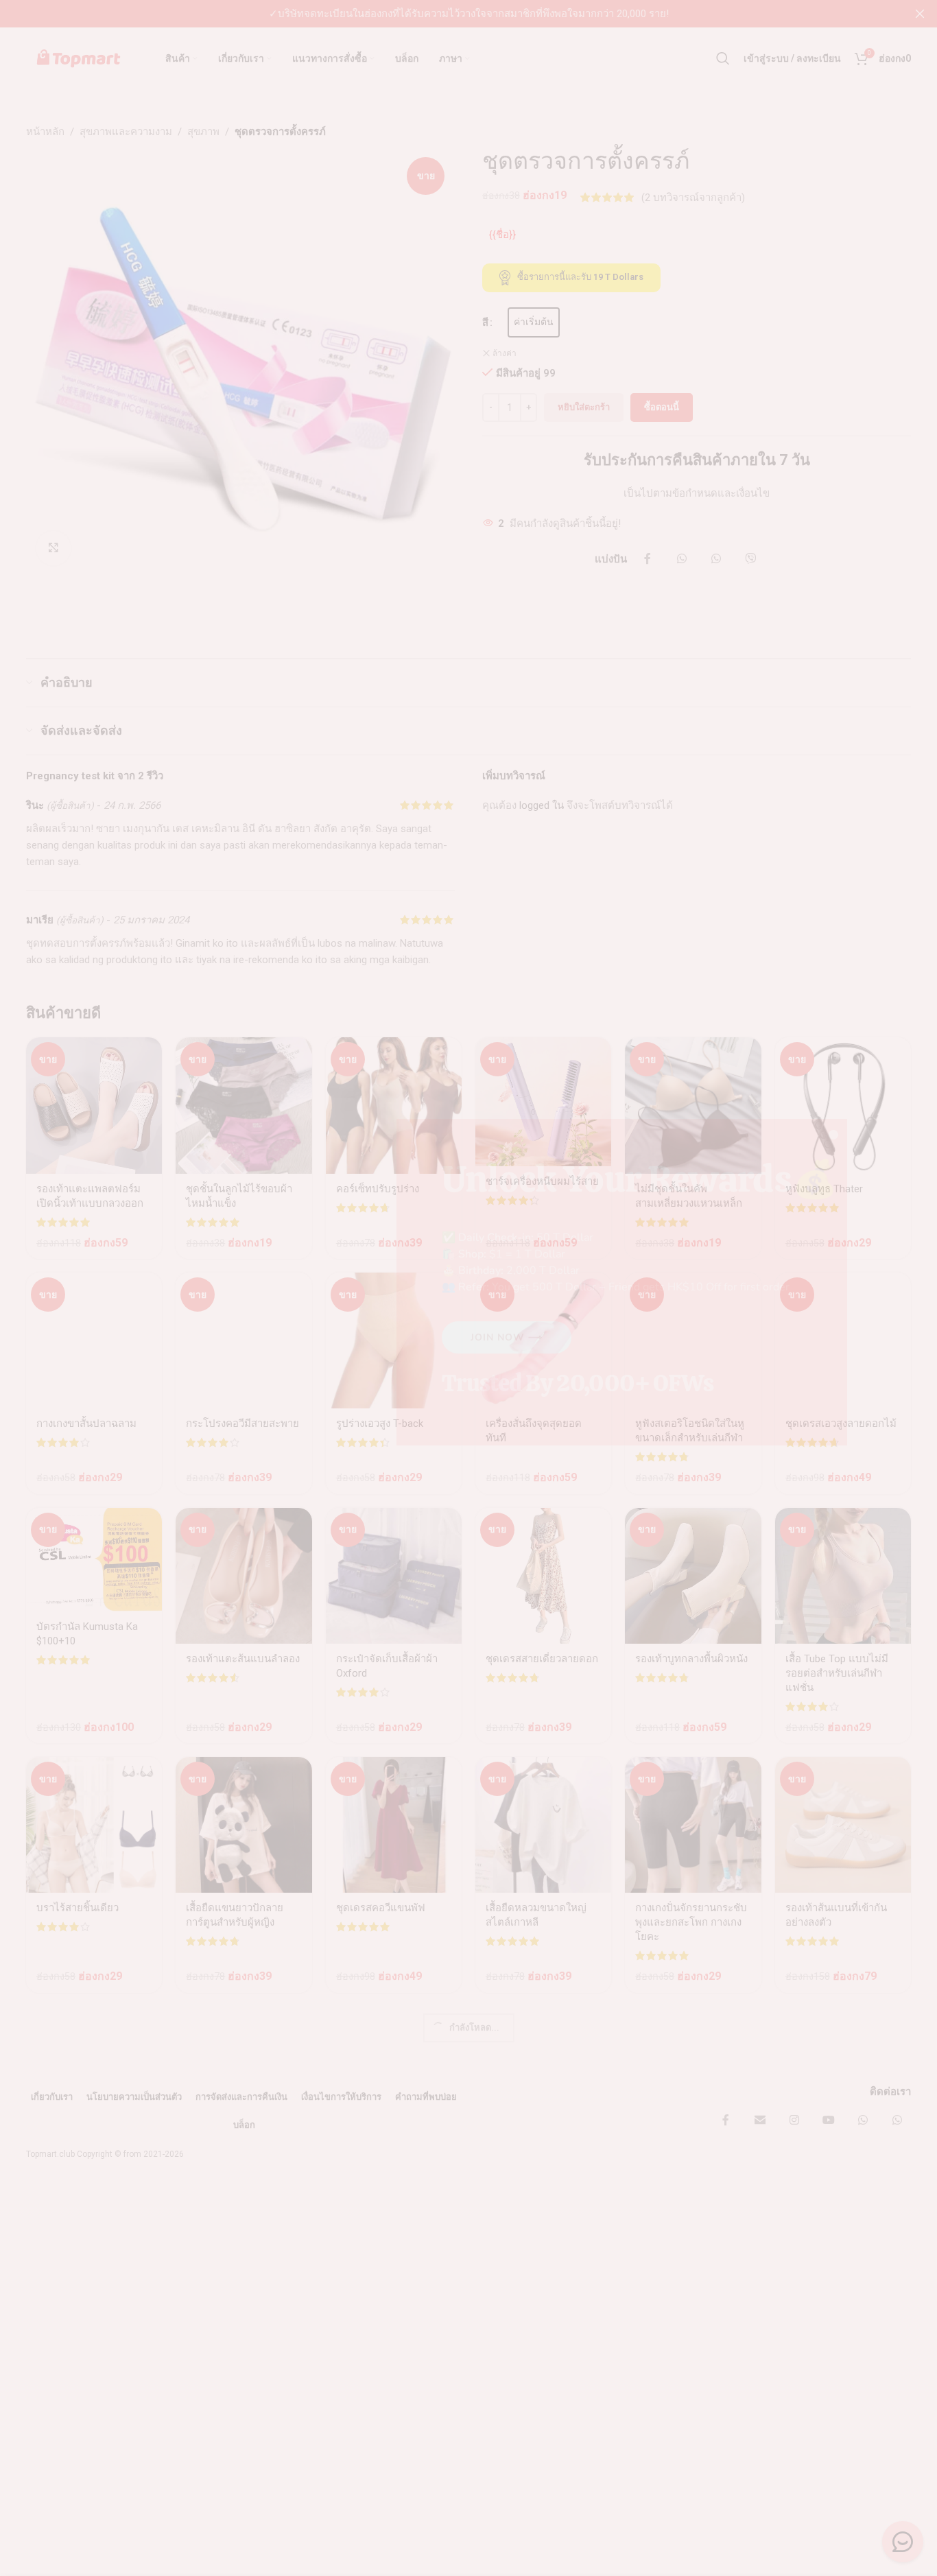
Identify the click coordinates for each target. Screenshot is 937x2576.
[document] (468, 1288)
